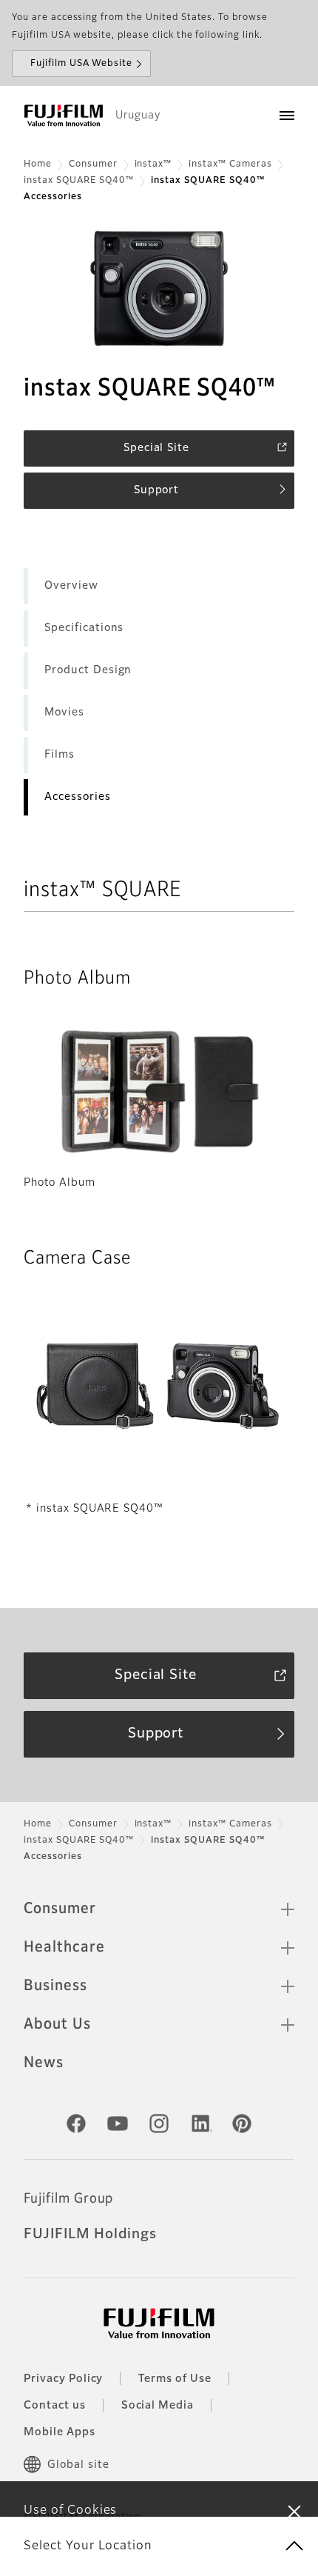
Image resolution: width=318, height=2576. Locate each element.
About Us (57, 2024)
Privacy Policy (63, 2379)
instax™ (153, 164)
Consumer (93, 164)
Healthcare (64, 1947)
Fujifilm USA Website (81, 64)
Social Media (158, 2406)
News (44, 2063)
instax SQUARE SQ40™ (79, 181)
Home (38, 164)
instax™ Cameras (230, 164)
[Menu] (287, 116)
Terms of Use (175, 2379)
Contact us (55, 2406)
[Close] (294, 2511)
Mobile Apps (60, 2432)
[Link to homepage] (64, 116)
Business (55, 1986)
